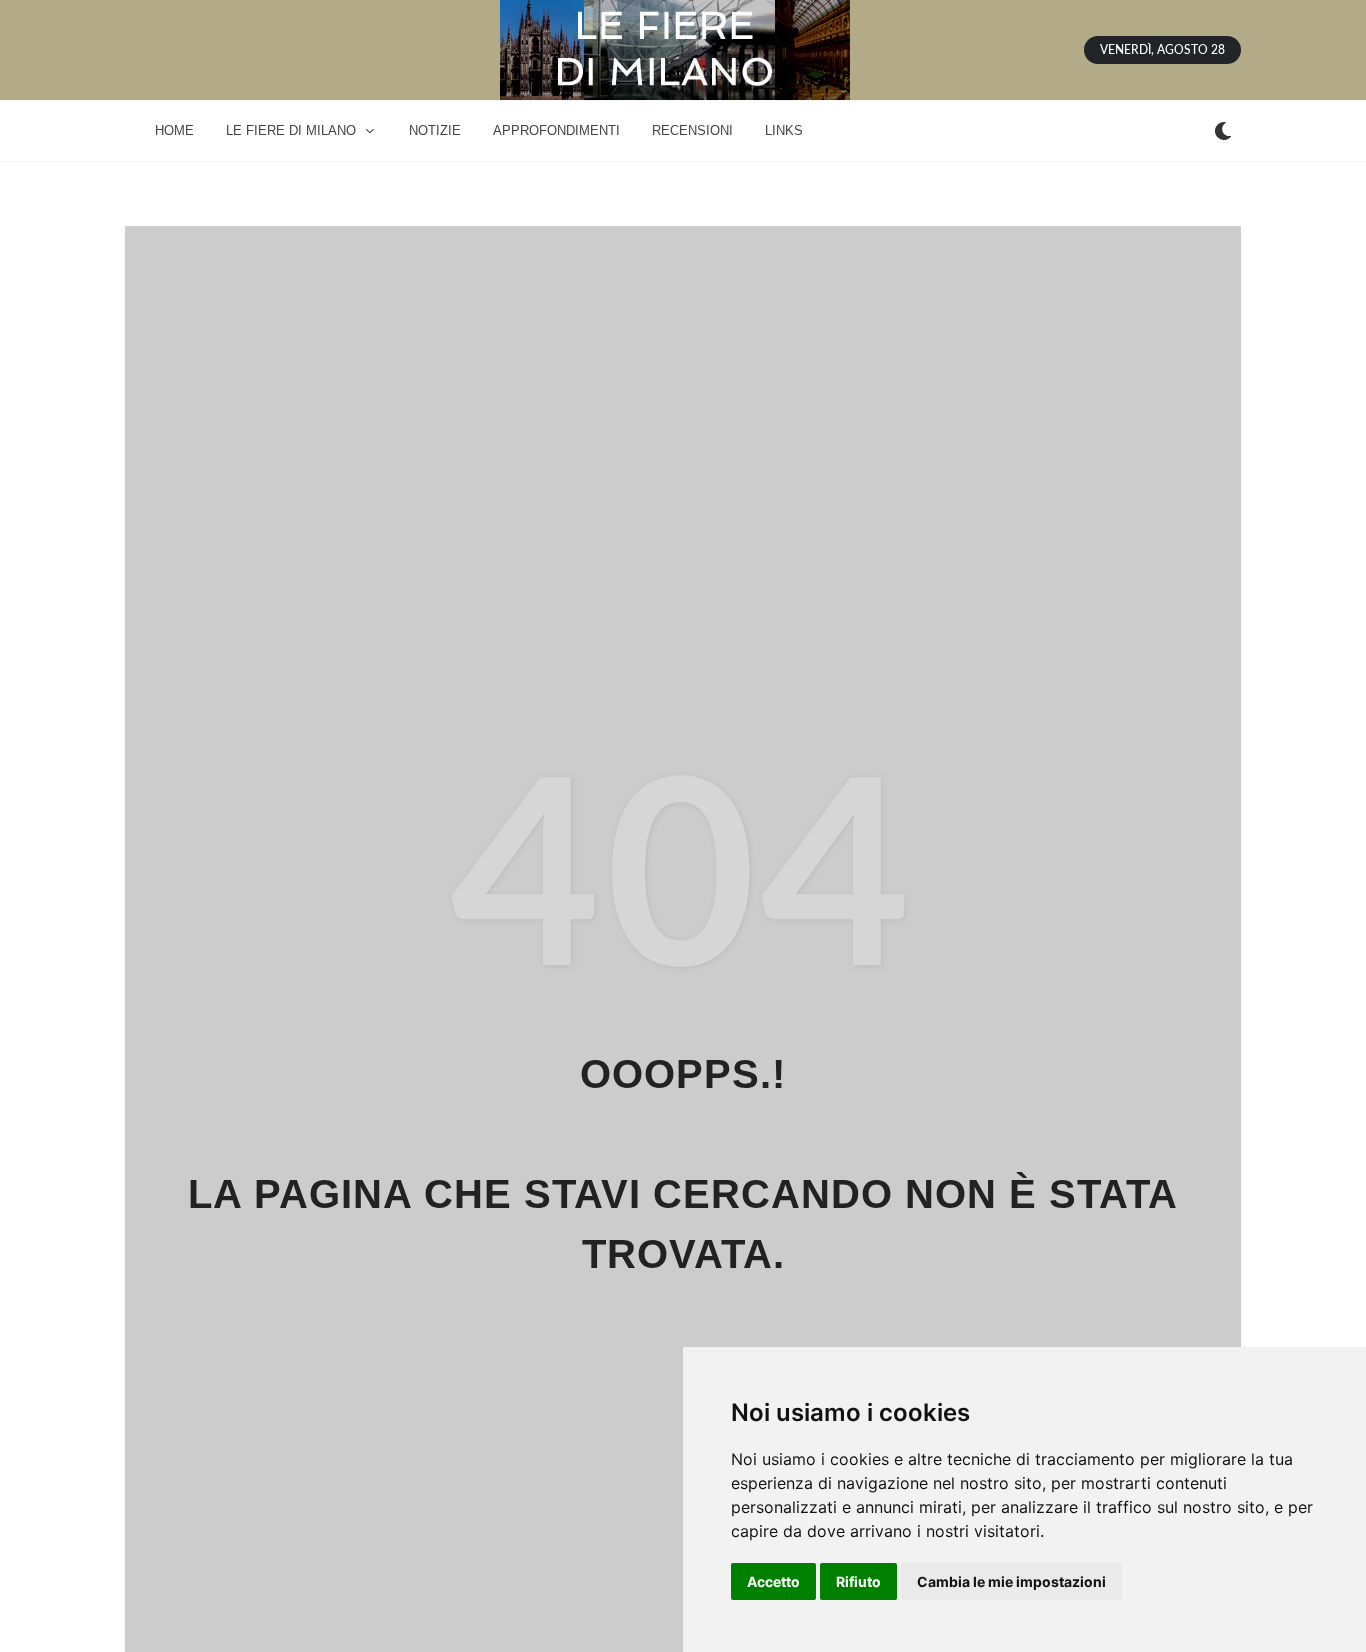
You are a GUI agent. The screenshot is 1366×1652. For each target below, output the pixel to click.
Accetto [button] (773, 1581)
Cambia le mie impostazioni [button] (1011, 1581)
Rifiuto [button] (858, 1581)
